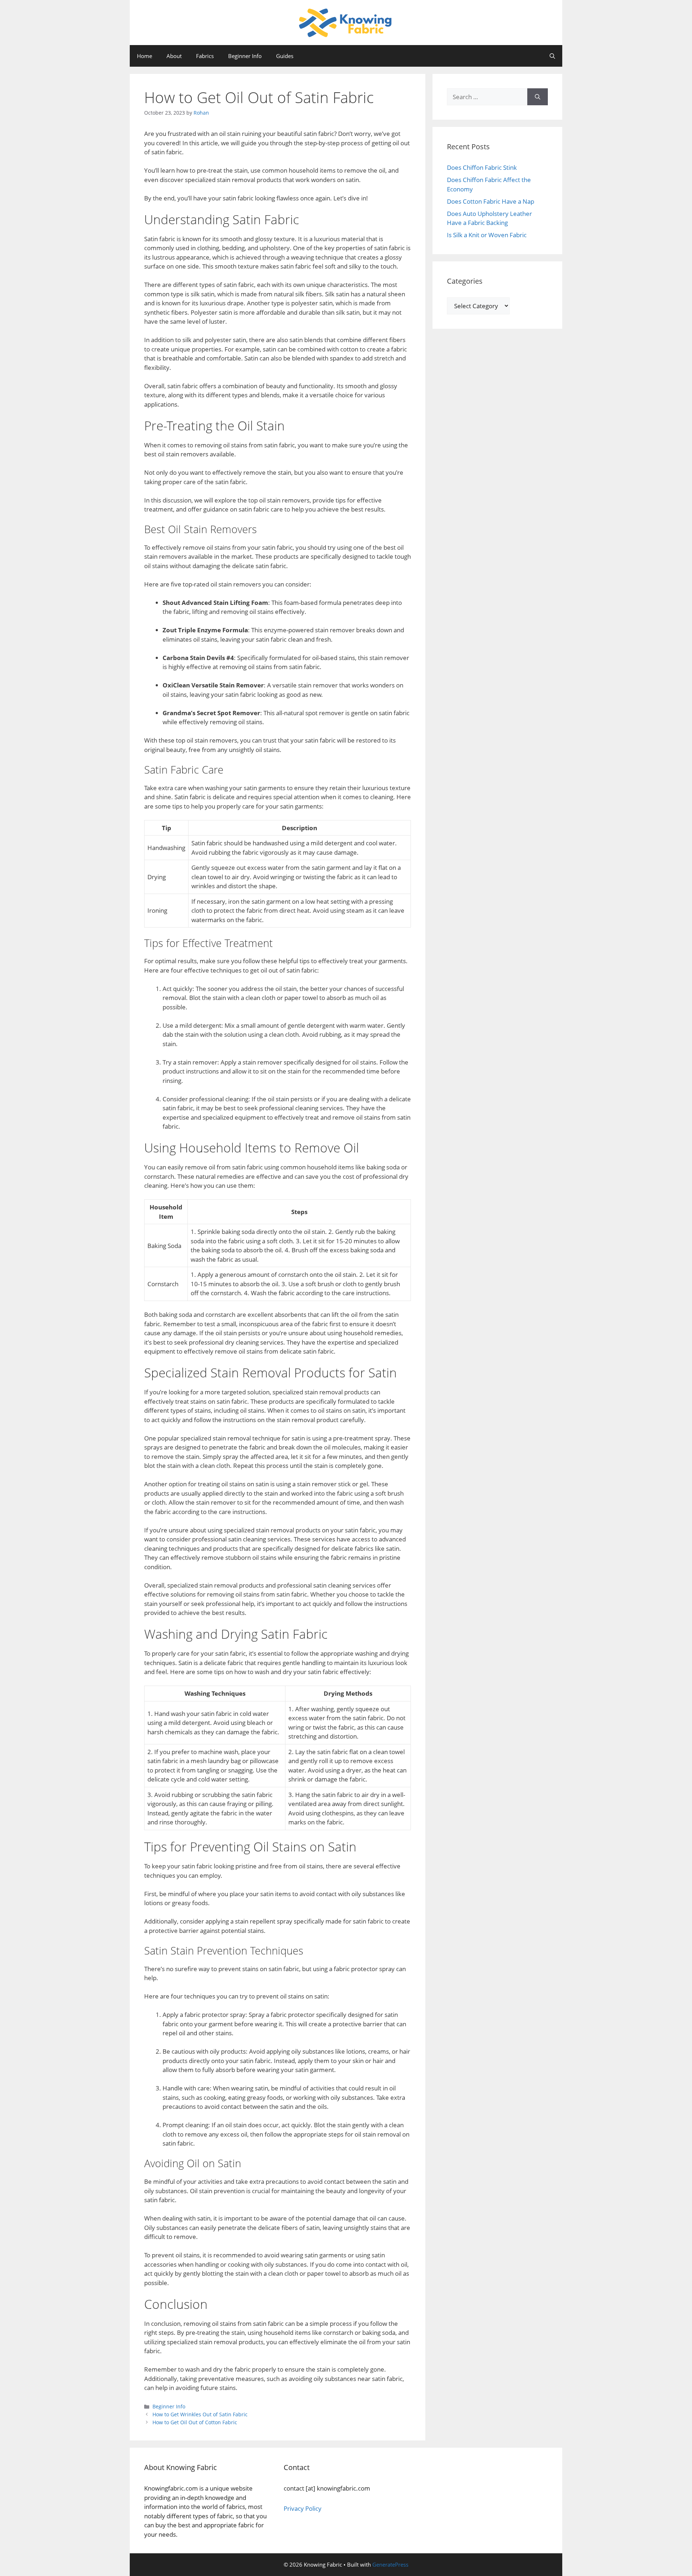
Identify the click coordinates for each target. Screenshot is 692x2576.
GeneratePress (390, 2564)
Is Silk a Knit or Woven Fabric (487, 235)
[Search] (538, 97)
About (174, 56)
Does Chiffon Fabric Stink (482, 167)
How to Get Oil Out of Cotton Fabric (195, 2422)
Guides (285, 56)
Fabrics (205, 56)
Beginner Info (245, 56)
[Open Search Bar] (552, 56)
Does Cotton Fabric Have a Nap (491, 201)
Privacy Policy (303, 2508)
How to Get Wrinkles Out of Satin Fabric (200, 2414)
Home (145, 56)
